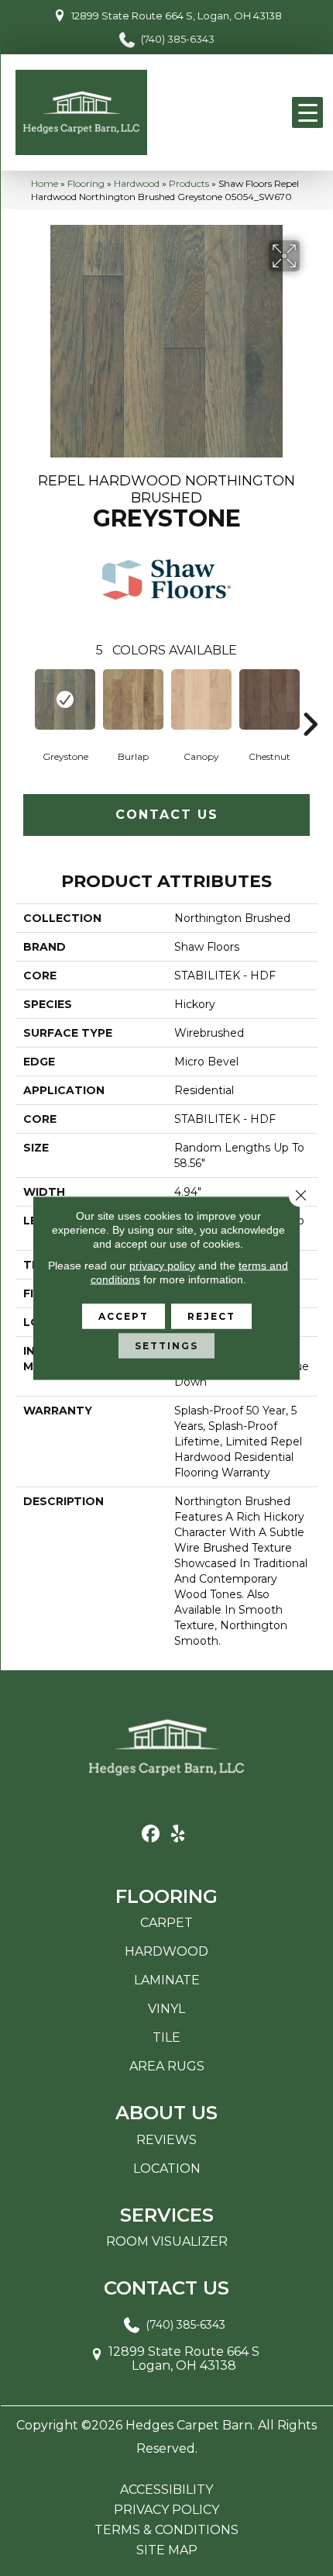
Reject (211, 1316)
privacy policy (162, 1266)
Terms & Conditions (166, 2530)
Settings (166, 1346)
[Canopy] (201, 699)
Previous (23, 701)
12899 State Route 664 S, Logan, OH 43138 (177, 16)
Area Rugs (167, 2066)
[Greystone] (65, 699)
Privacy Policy (166, 2510)
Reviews (166, 2140)
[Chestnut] (269, 699)
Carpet (166, 1923)
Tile (166, 2037)
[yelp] (178, 1834)
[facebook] (151, 1834)
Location (167, 2169)
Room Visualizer (167, 2241)
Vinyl (166, 2009)
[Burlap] (133, 699)
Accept (124, 1316)
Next (310, 701)
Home (45, 183)
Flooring (86, 183)
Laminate (167, 1980)
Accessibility (166, 2490)
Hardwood (137, 183)
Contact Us (167, 815)
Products (189, 183)
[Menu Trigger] (307, 112)
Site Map (167, 2550)
